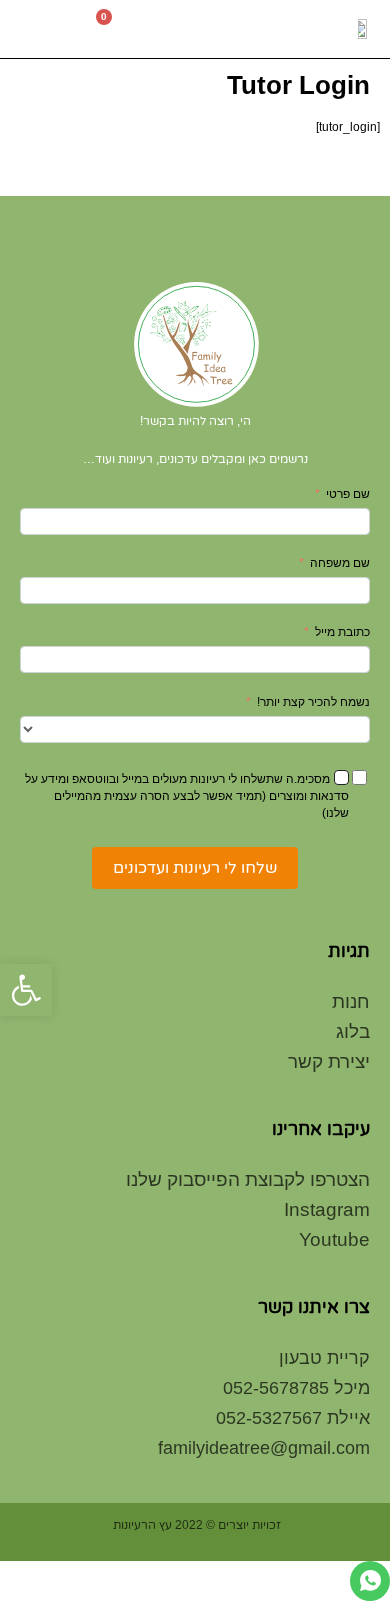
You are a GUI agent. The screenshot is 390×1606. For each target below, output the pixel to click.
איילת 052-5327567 (293, 1418)
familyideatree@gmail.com (264, 1448)
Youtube (334, 1239)
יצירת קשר (329, 1061)
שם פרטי (348, 494)
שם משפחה (340, 563)
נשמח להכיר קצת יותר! (313, 702)
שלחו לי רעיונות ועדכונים (195, 867)
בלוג (353, 1031)
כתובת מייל (342, 632)
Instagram (327, 1209)
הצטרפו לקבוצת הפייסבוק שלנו (248, 1179)
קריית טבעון (324, 1358)
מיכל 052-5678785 (296, 1388)
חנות (351, 1001)
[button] (36, 29)
